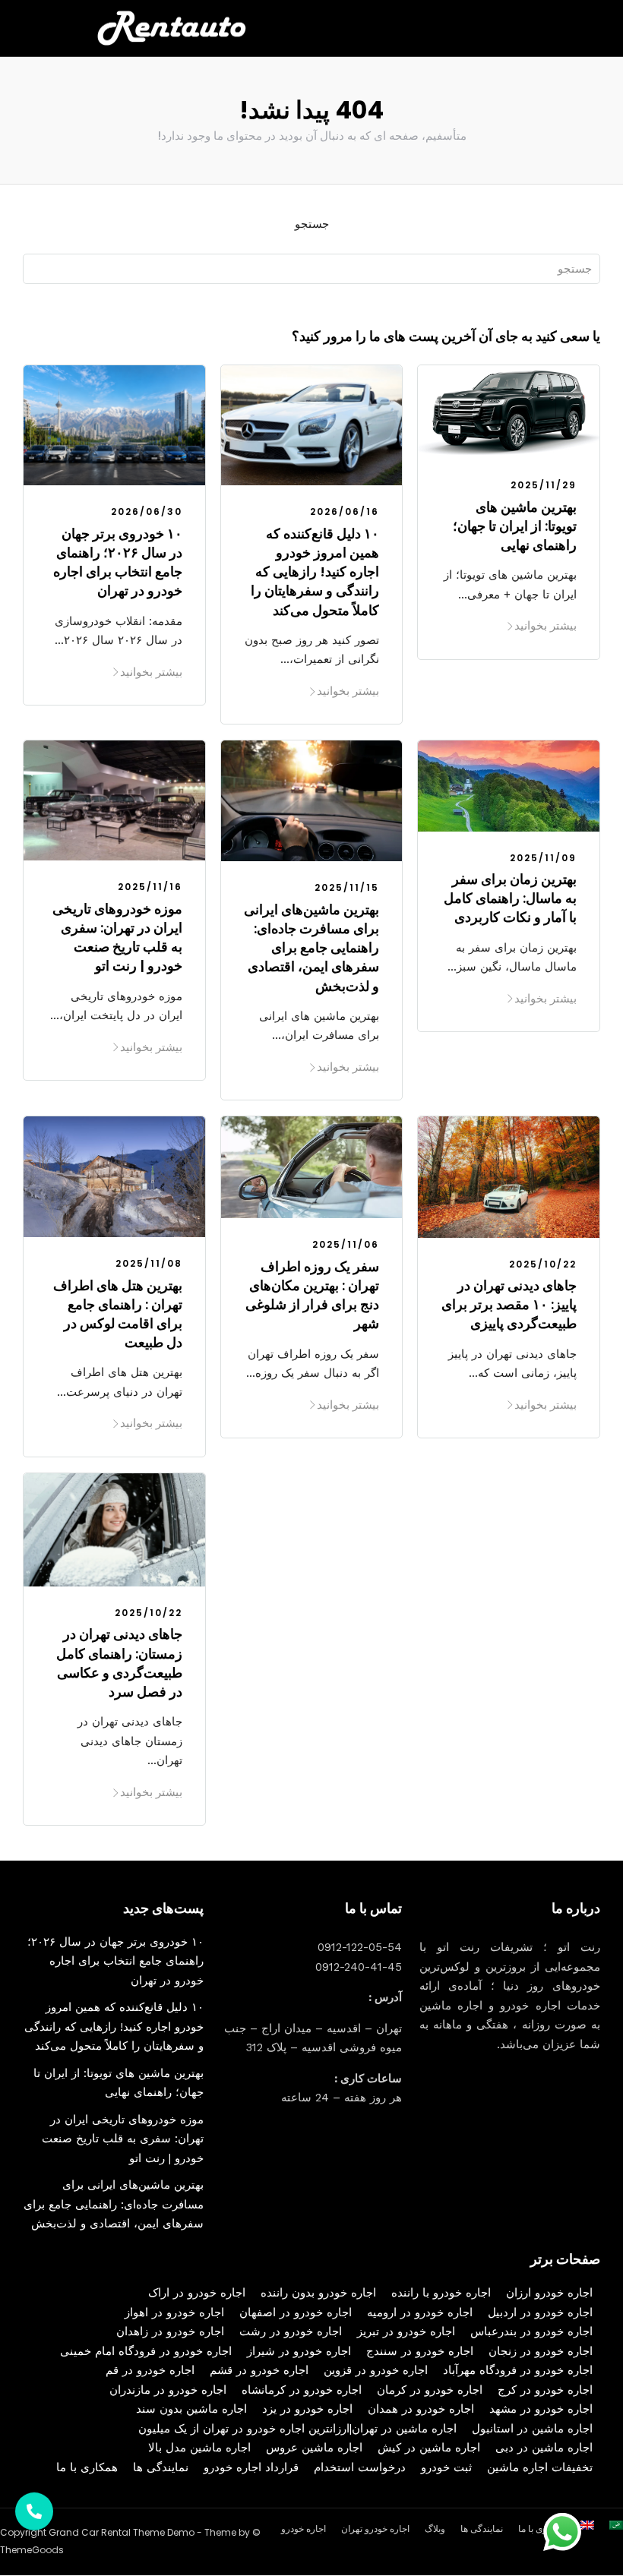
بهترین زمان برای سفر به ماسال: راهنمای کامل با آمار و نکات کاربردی (510, 898)
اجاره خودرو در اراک (197, 2293)
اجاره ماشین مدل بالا (199, 2448)
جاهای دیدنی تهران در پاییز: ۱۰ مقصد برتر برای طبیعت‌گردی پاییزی (509, 1304)
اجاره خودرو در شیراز (299, 2351)
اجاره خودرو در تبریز (406, 2331)
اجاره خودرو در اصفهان (296, 2312)
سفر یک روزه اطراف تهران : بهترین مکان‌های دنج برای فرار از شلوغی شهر (312, 1295)
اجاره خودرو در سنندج (420, 2351)
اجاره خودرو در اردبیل (540, 2312)
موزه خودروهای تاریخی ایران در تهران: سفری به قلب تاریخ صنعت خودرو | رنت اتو (117, 938)
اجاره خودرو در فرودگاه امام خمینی (146, 2351)
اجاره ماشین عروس (314, 2448)
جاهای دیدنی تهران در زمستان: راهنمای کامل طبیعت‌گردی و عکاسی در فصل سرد (119, 1663)
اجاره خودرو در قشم (259, 2370)
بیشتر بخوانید (151, 672)
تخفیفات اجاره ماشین (540, 2467)
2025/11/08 (149, 1263)
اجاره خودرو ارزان (549, 2293)
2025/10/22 (543, 1264)
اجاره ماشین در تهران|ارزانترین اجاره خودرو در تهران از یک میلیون (297, 2429)
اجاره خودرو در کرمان (430, 2390)
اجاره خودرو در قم (150, 2370)
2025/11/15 (347, 887)
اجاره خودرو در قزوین (376, 2370)
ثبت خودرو (446, 2467)
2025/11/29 (544, 485)
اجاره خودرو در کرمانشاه (302, 2390)
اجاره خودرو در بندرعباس (531, 2331)
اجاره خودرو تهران (375, 2529)
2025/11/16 (150, 887)
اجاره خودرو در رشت (291, 2331)
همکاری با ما (87, 2467)
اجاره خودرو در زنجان (541, 2351)
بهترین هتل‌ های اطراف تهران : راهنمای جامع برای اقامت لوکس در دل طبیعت (118, 1314)
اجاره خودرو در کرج (545, 2390)
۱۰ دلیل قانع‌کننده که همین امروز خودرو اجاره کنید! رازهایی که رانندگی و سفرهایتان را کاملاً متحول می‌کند (315, 572)
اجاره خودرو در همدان (421, 2409)
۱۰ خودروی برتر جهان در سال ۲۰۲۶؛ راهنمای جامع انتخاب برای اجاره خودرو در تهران (118, 562)
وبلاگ (435, 2529)
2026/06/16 (345, 511)
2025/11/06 (346, 1244)
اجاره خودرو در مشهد (541, 2409)
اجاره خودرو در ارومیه (420, 2312)
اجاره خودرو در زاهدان (170, 2331)
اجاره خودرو (304, 2529)
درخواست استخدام (360, 2467)
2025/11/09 (543, 858)
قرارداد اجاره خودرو (251, 2467)
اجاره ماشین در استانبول (532, 2429)
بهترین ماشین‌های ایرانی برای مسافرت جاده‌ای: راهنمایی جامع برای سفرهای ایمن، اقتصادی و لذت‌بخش (311, 948)
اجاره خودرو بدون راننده (318, 2293)
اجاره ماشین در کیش (429, 2448)
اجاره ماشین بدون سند (191, 2409)
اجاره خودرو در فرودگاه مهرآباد (518, 2370)
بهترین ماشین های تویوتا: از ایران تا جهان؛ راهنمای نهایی (515, 526)
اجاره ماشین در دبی (544, 2448)
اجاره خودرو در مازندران (168, 2390)
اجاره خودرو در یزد (307, 2409)
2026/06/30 (147, 511)
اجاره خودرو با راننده (441, 2293)
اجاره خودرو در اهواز (174, 2312)
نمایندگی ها (161, 2467)
